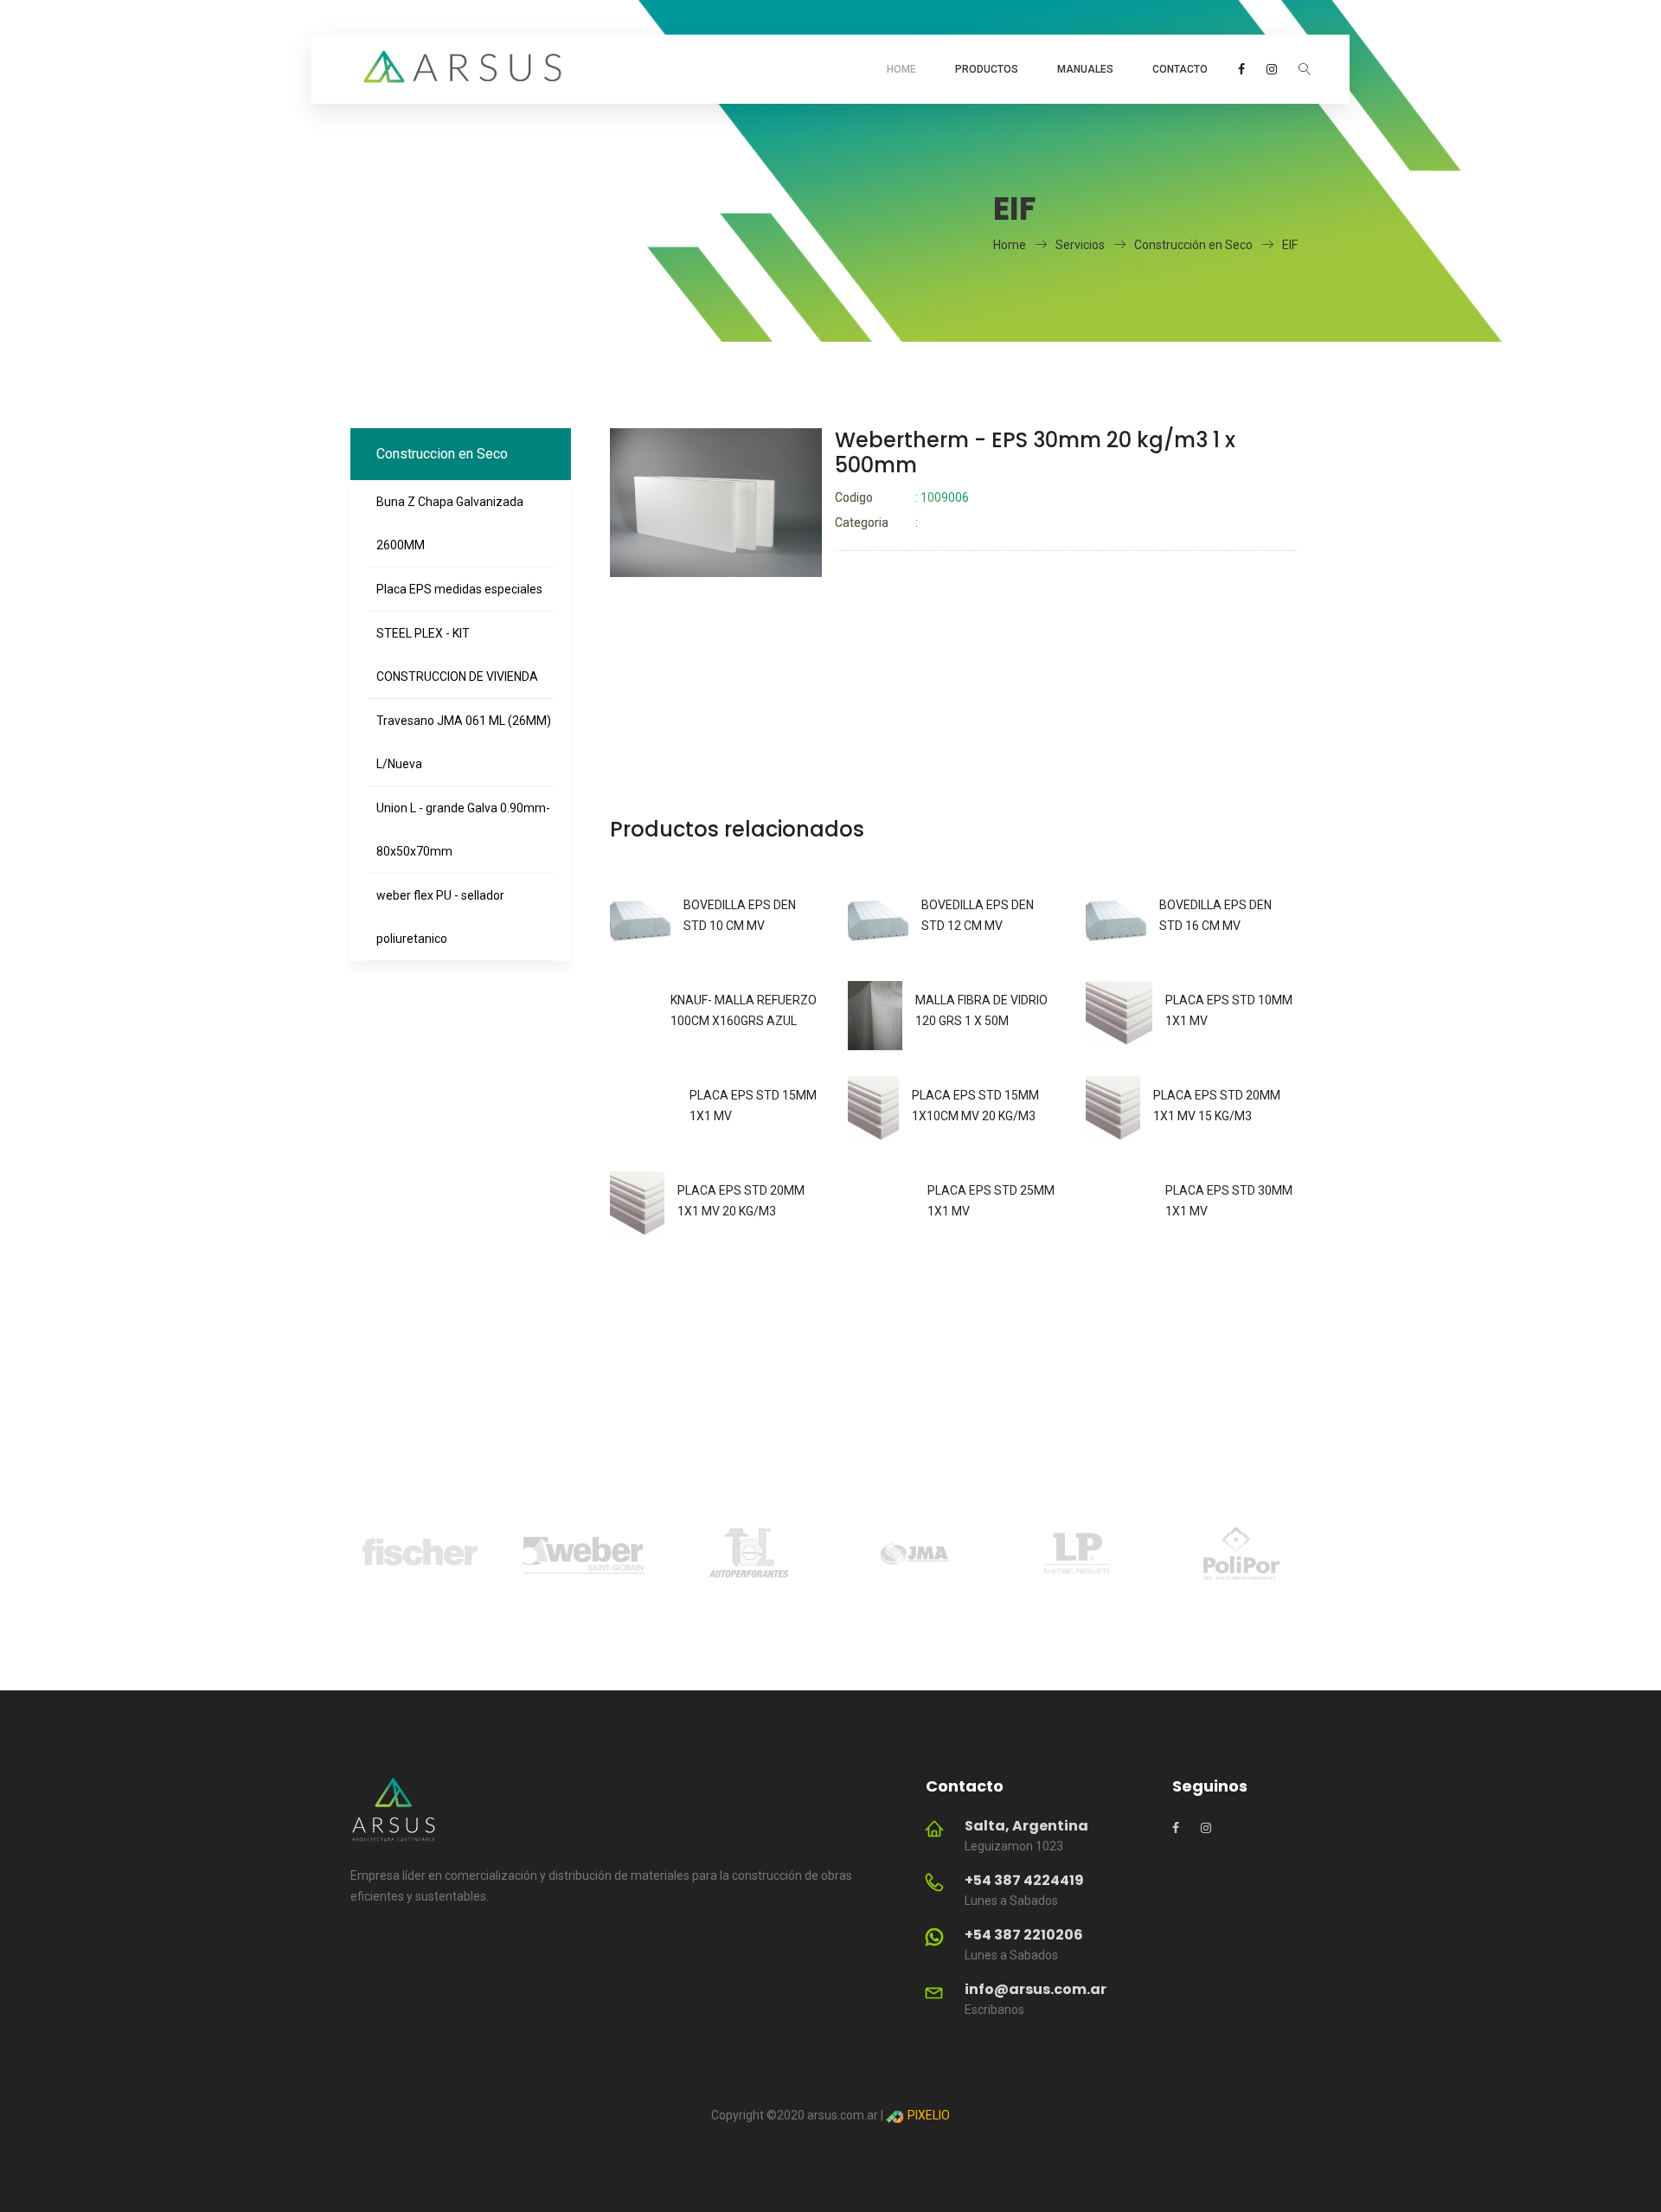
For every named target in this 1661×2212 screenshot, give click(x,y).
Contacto (1180, 69)
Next (1337, 1556)
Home (901, 69)
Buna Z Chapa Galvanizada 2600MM (450, 523)
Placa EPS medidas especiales (459, 589)
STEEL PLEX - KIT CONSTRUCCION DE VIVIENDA (457, 655)
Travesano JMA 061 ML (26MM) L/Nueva (464, 742)
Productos (987, 69)
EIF (1290, 245)
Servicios (1080, 245)
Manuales (1085, 69)
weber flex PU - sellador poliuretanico (440, 917)
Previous (324, 1556)
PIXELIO (927, 2115)
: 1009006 (902, 497)
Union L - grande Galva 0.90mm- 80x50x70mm (463, 830)
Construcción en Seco (1193, 245)
